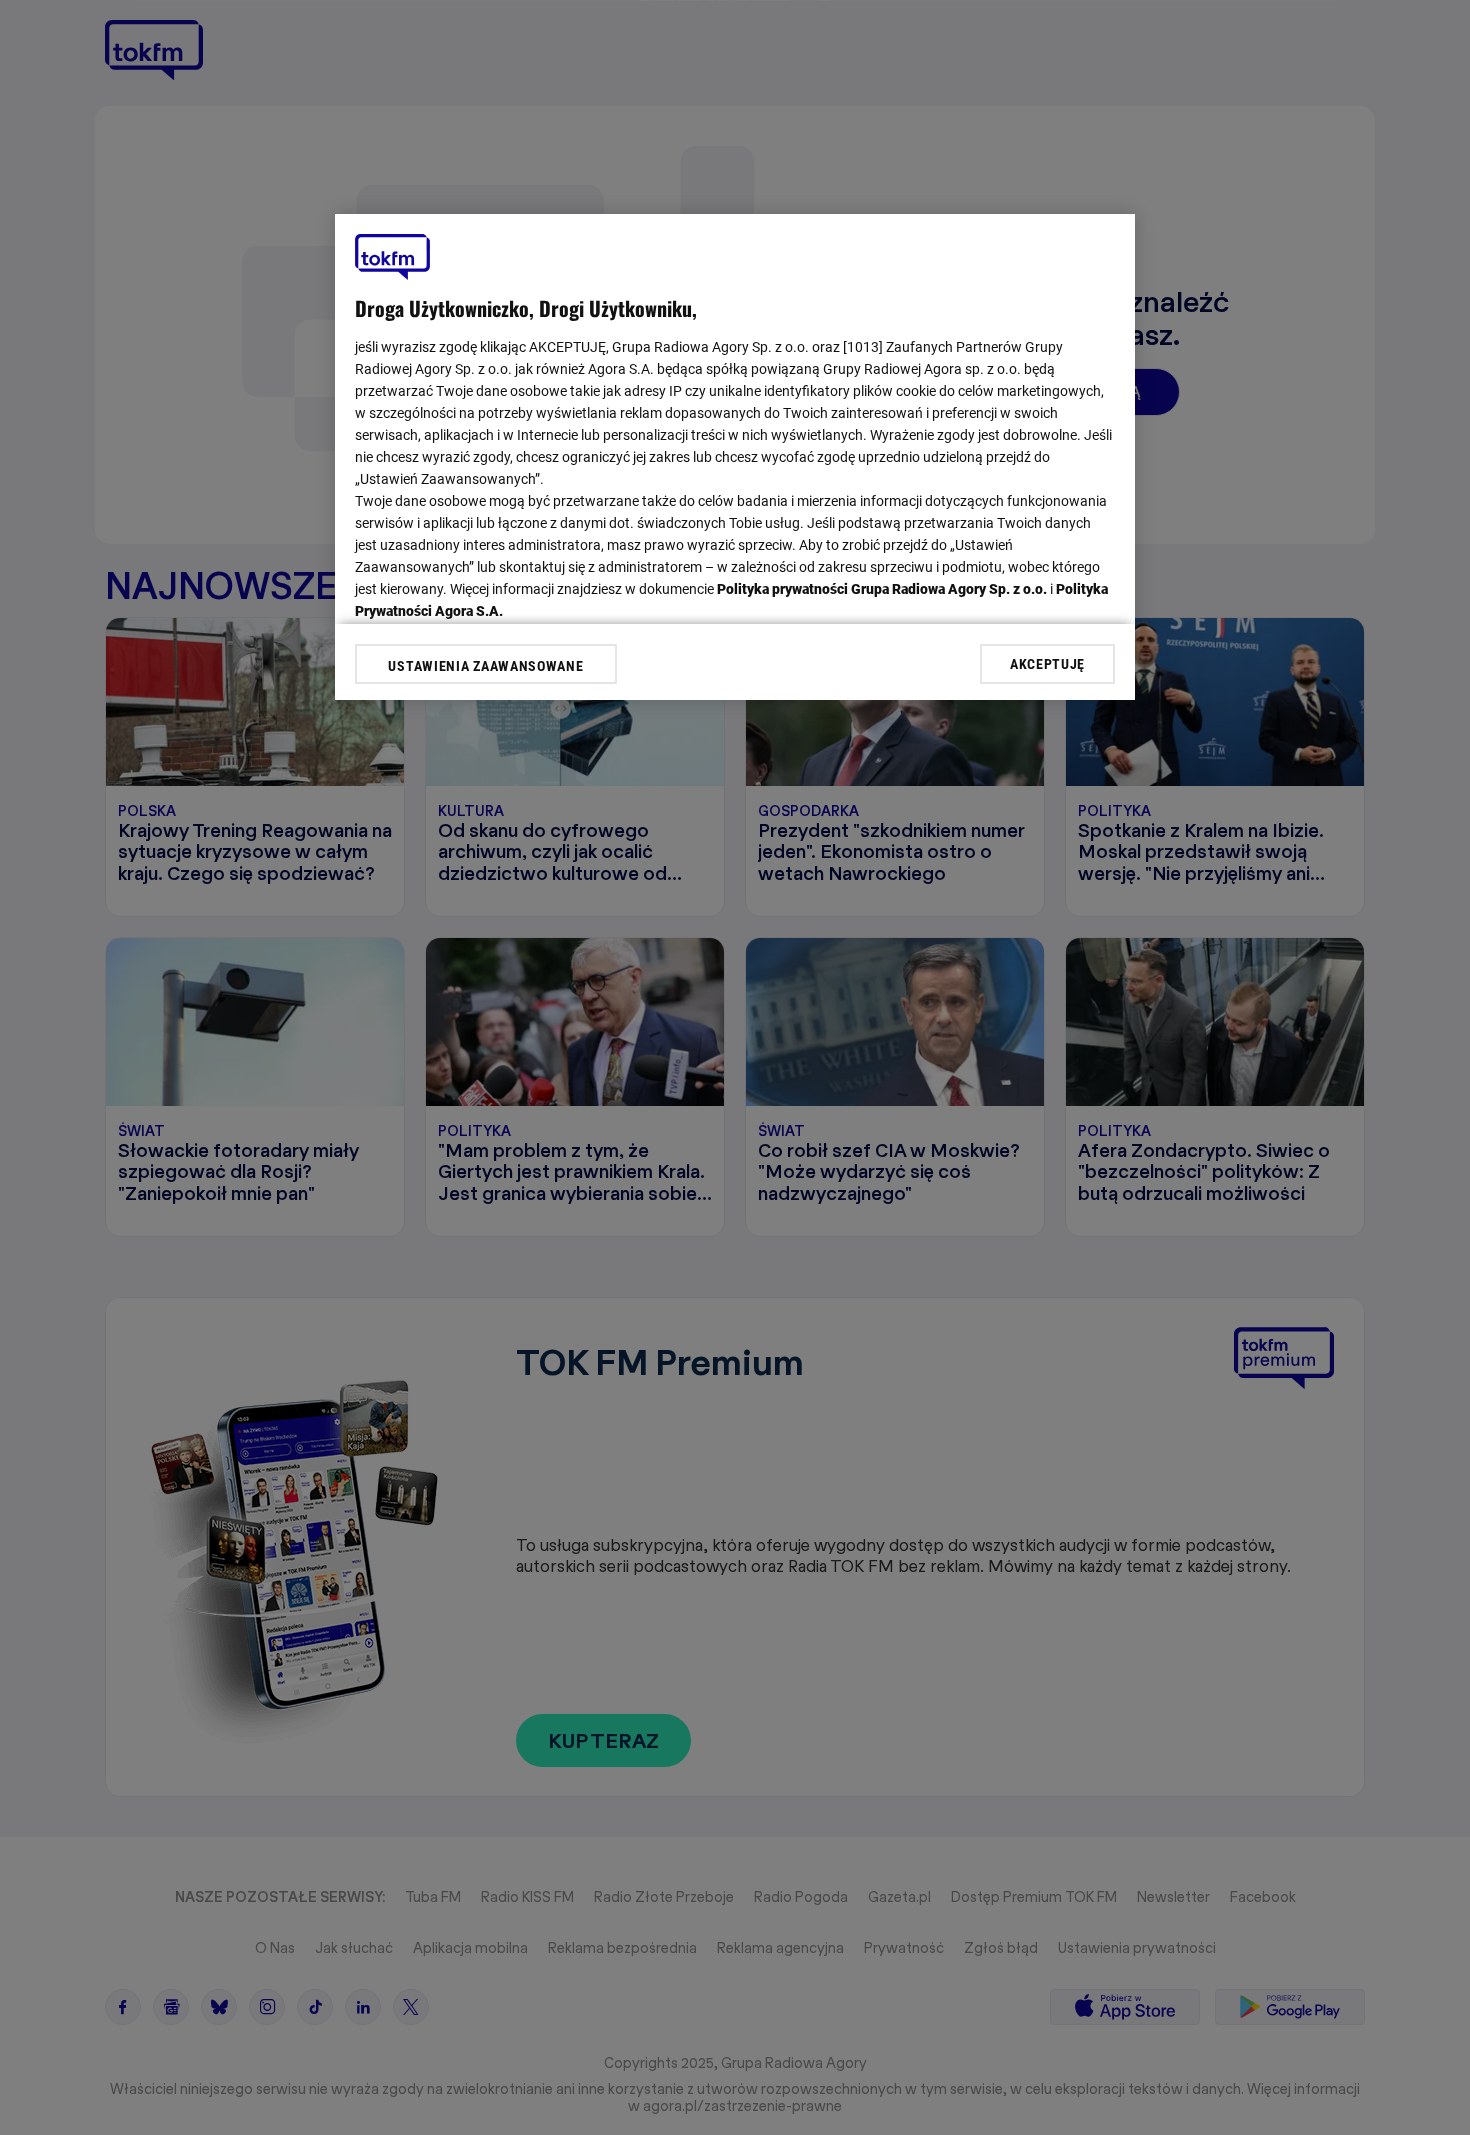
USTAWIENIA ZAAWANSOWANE (485, 666)
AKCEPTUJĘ (1047, 663)
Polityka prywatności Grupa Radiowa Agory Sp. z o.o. (882, 589)
